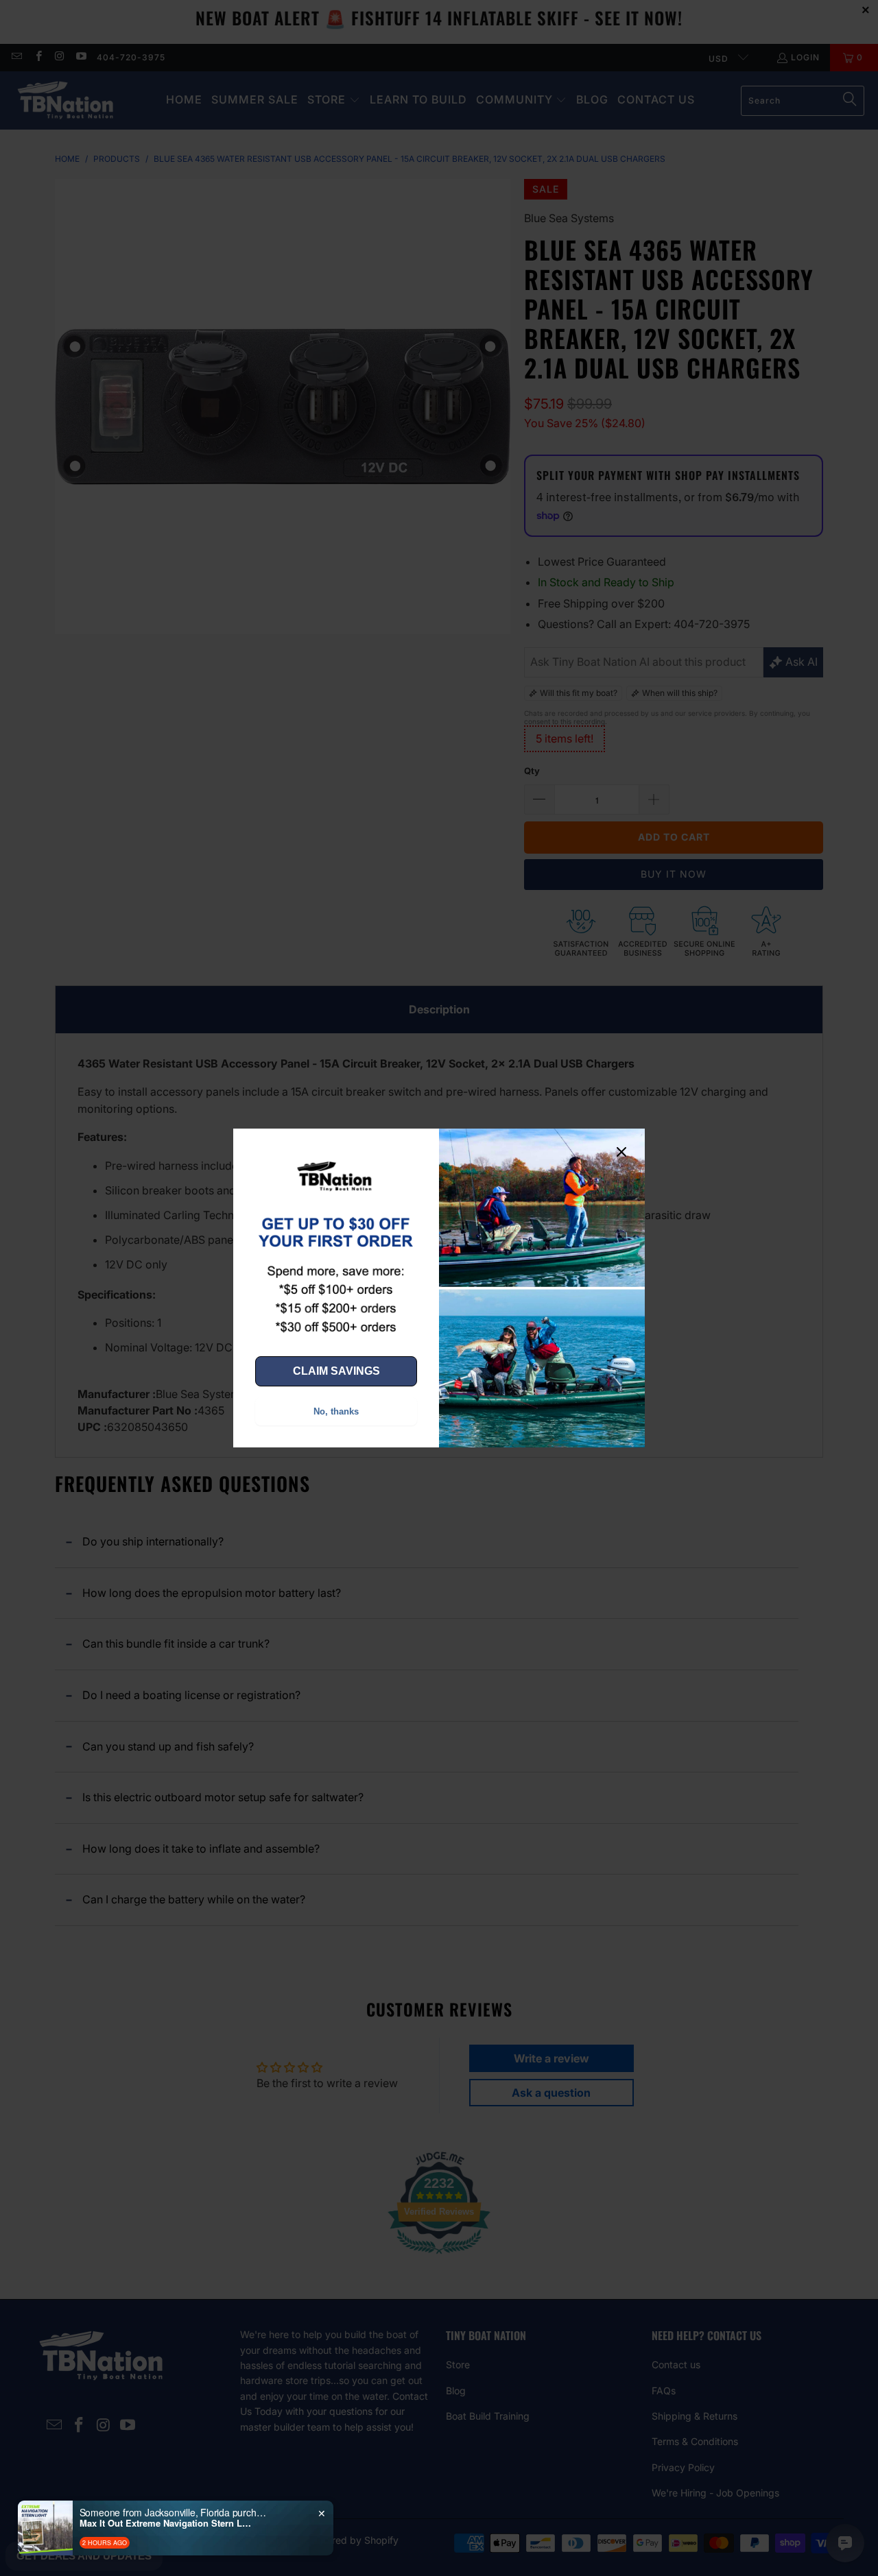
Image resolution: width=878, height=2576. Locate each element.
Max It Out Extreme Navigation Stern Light (165, 2523)
